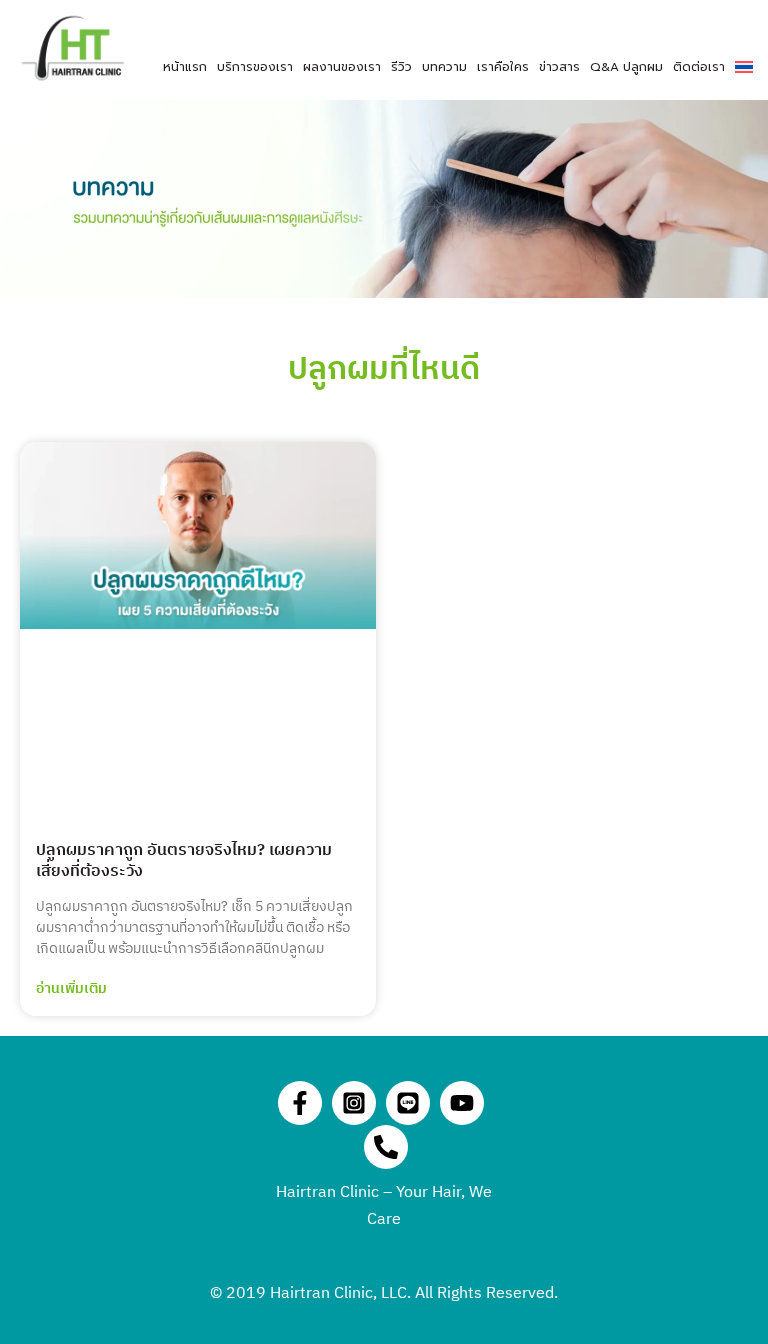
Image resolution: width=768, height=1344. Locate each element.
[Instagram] (354, 1103)
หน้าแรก (185, 67)
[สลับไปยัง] (744, 67)
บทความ (444, 67)
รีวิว (401, 67)
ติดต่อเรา (699, 67)
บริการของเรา (255, 67)
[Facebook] (300, 1103)
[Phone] (386, 1147)
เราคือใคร (503, 67)
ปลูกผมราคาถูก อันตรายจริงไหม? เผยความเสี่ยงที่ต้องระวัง (184, 861)
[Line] (408, 1103)
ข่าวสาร (559, 67)
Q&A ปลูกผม (626, 67)
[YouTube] (462, 1103)
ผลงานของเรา (342, 67)
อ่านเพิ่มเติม (71, 988)
